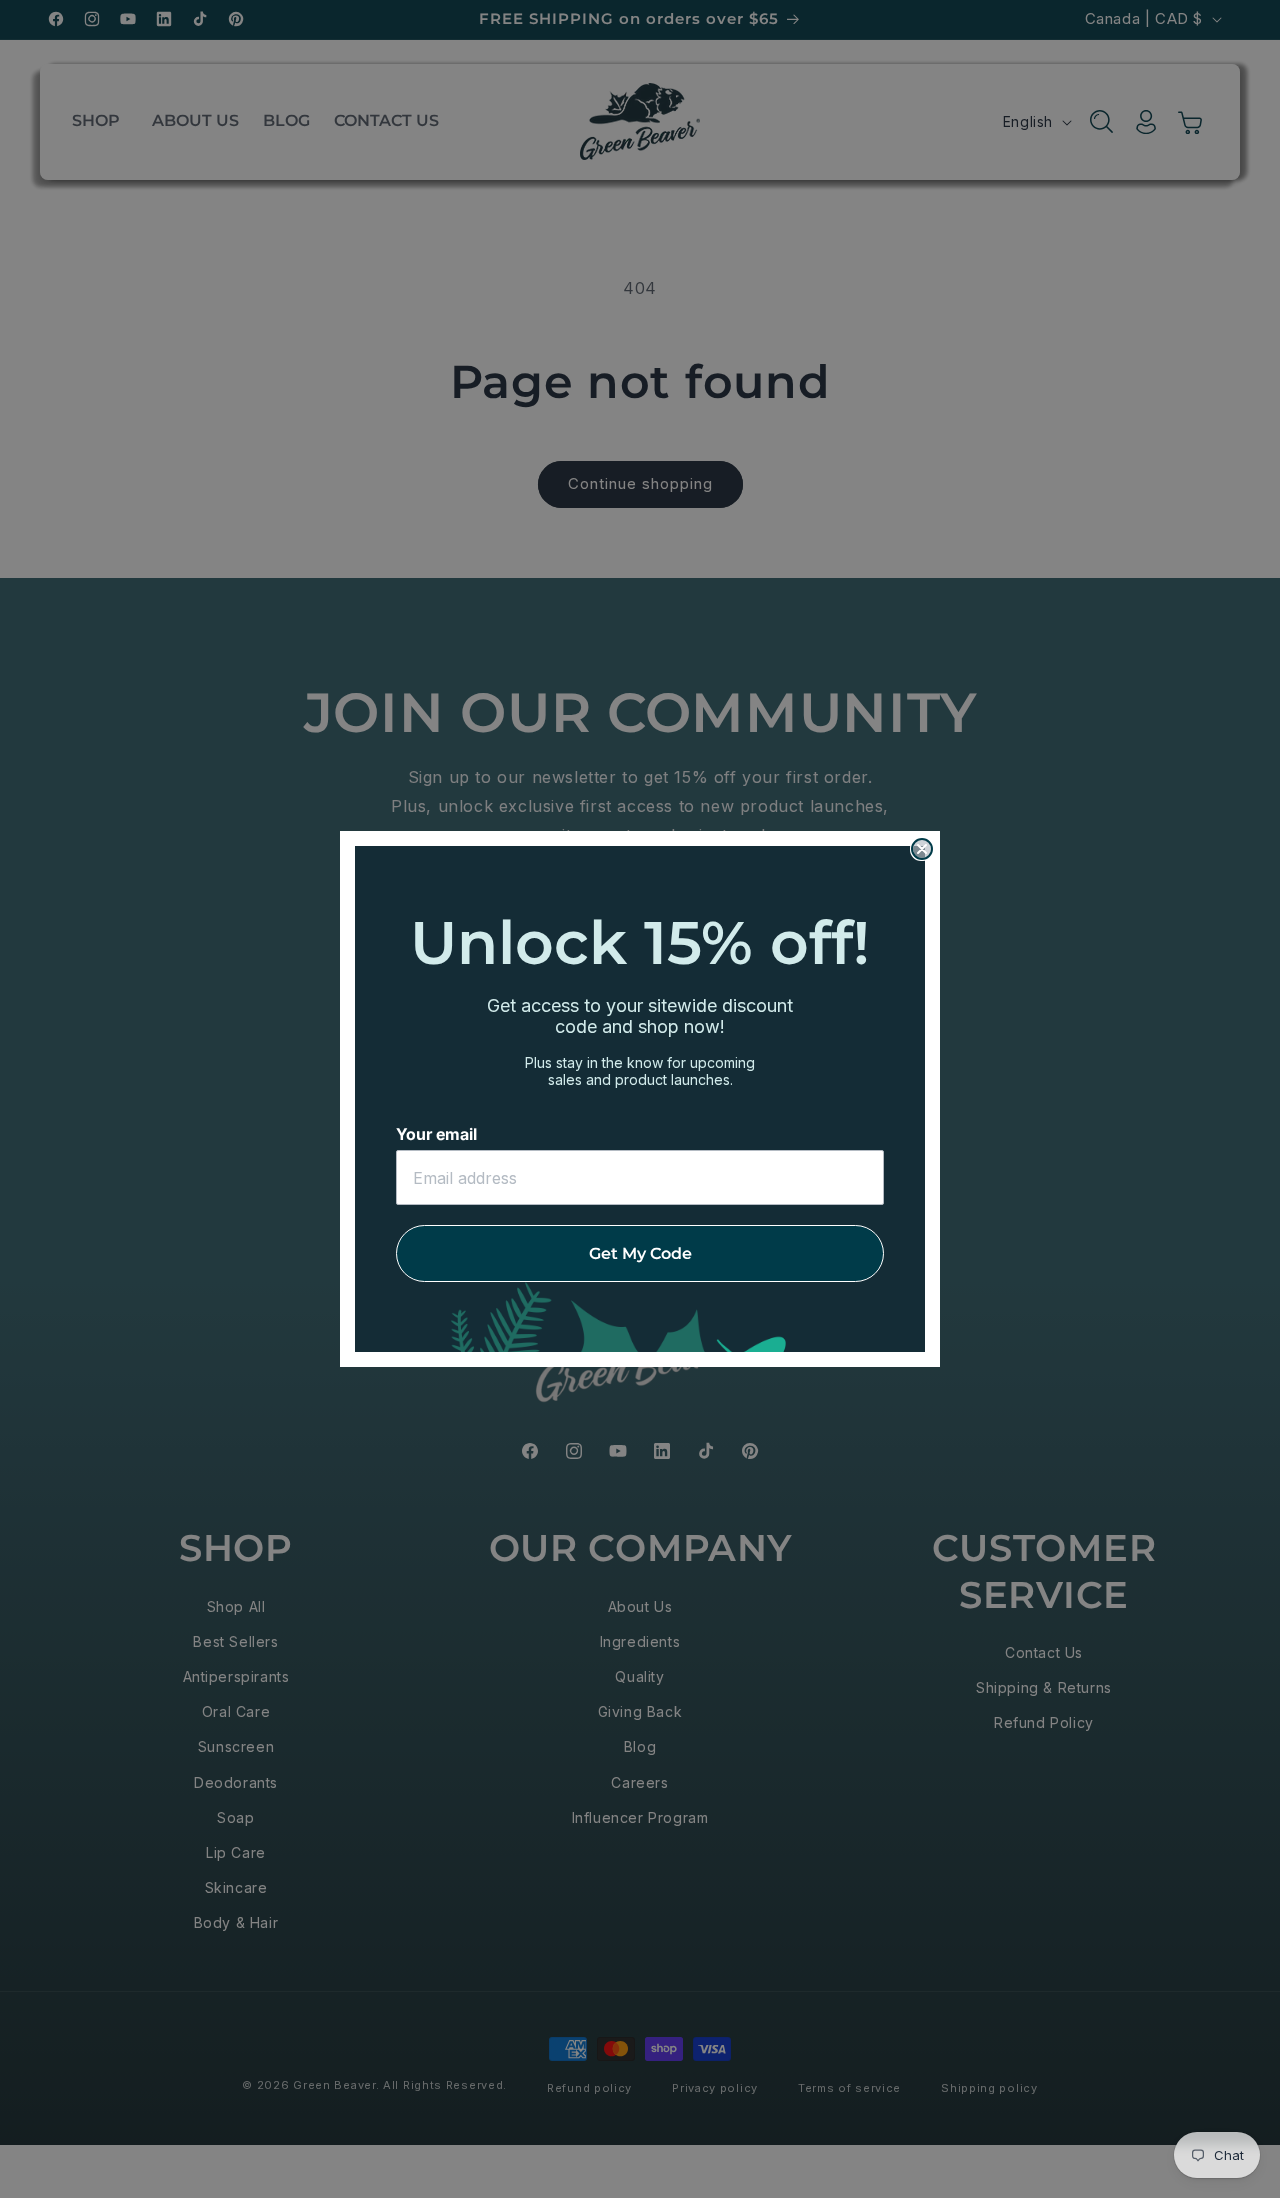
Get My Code (640, 1253)
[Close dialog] (922, 849)
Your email (436, 1134)
